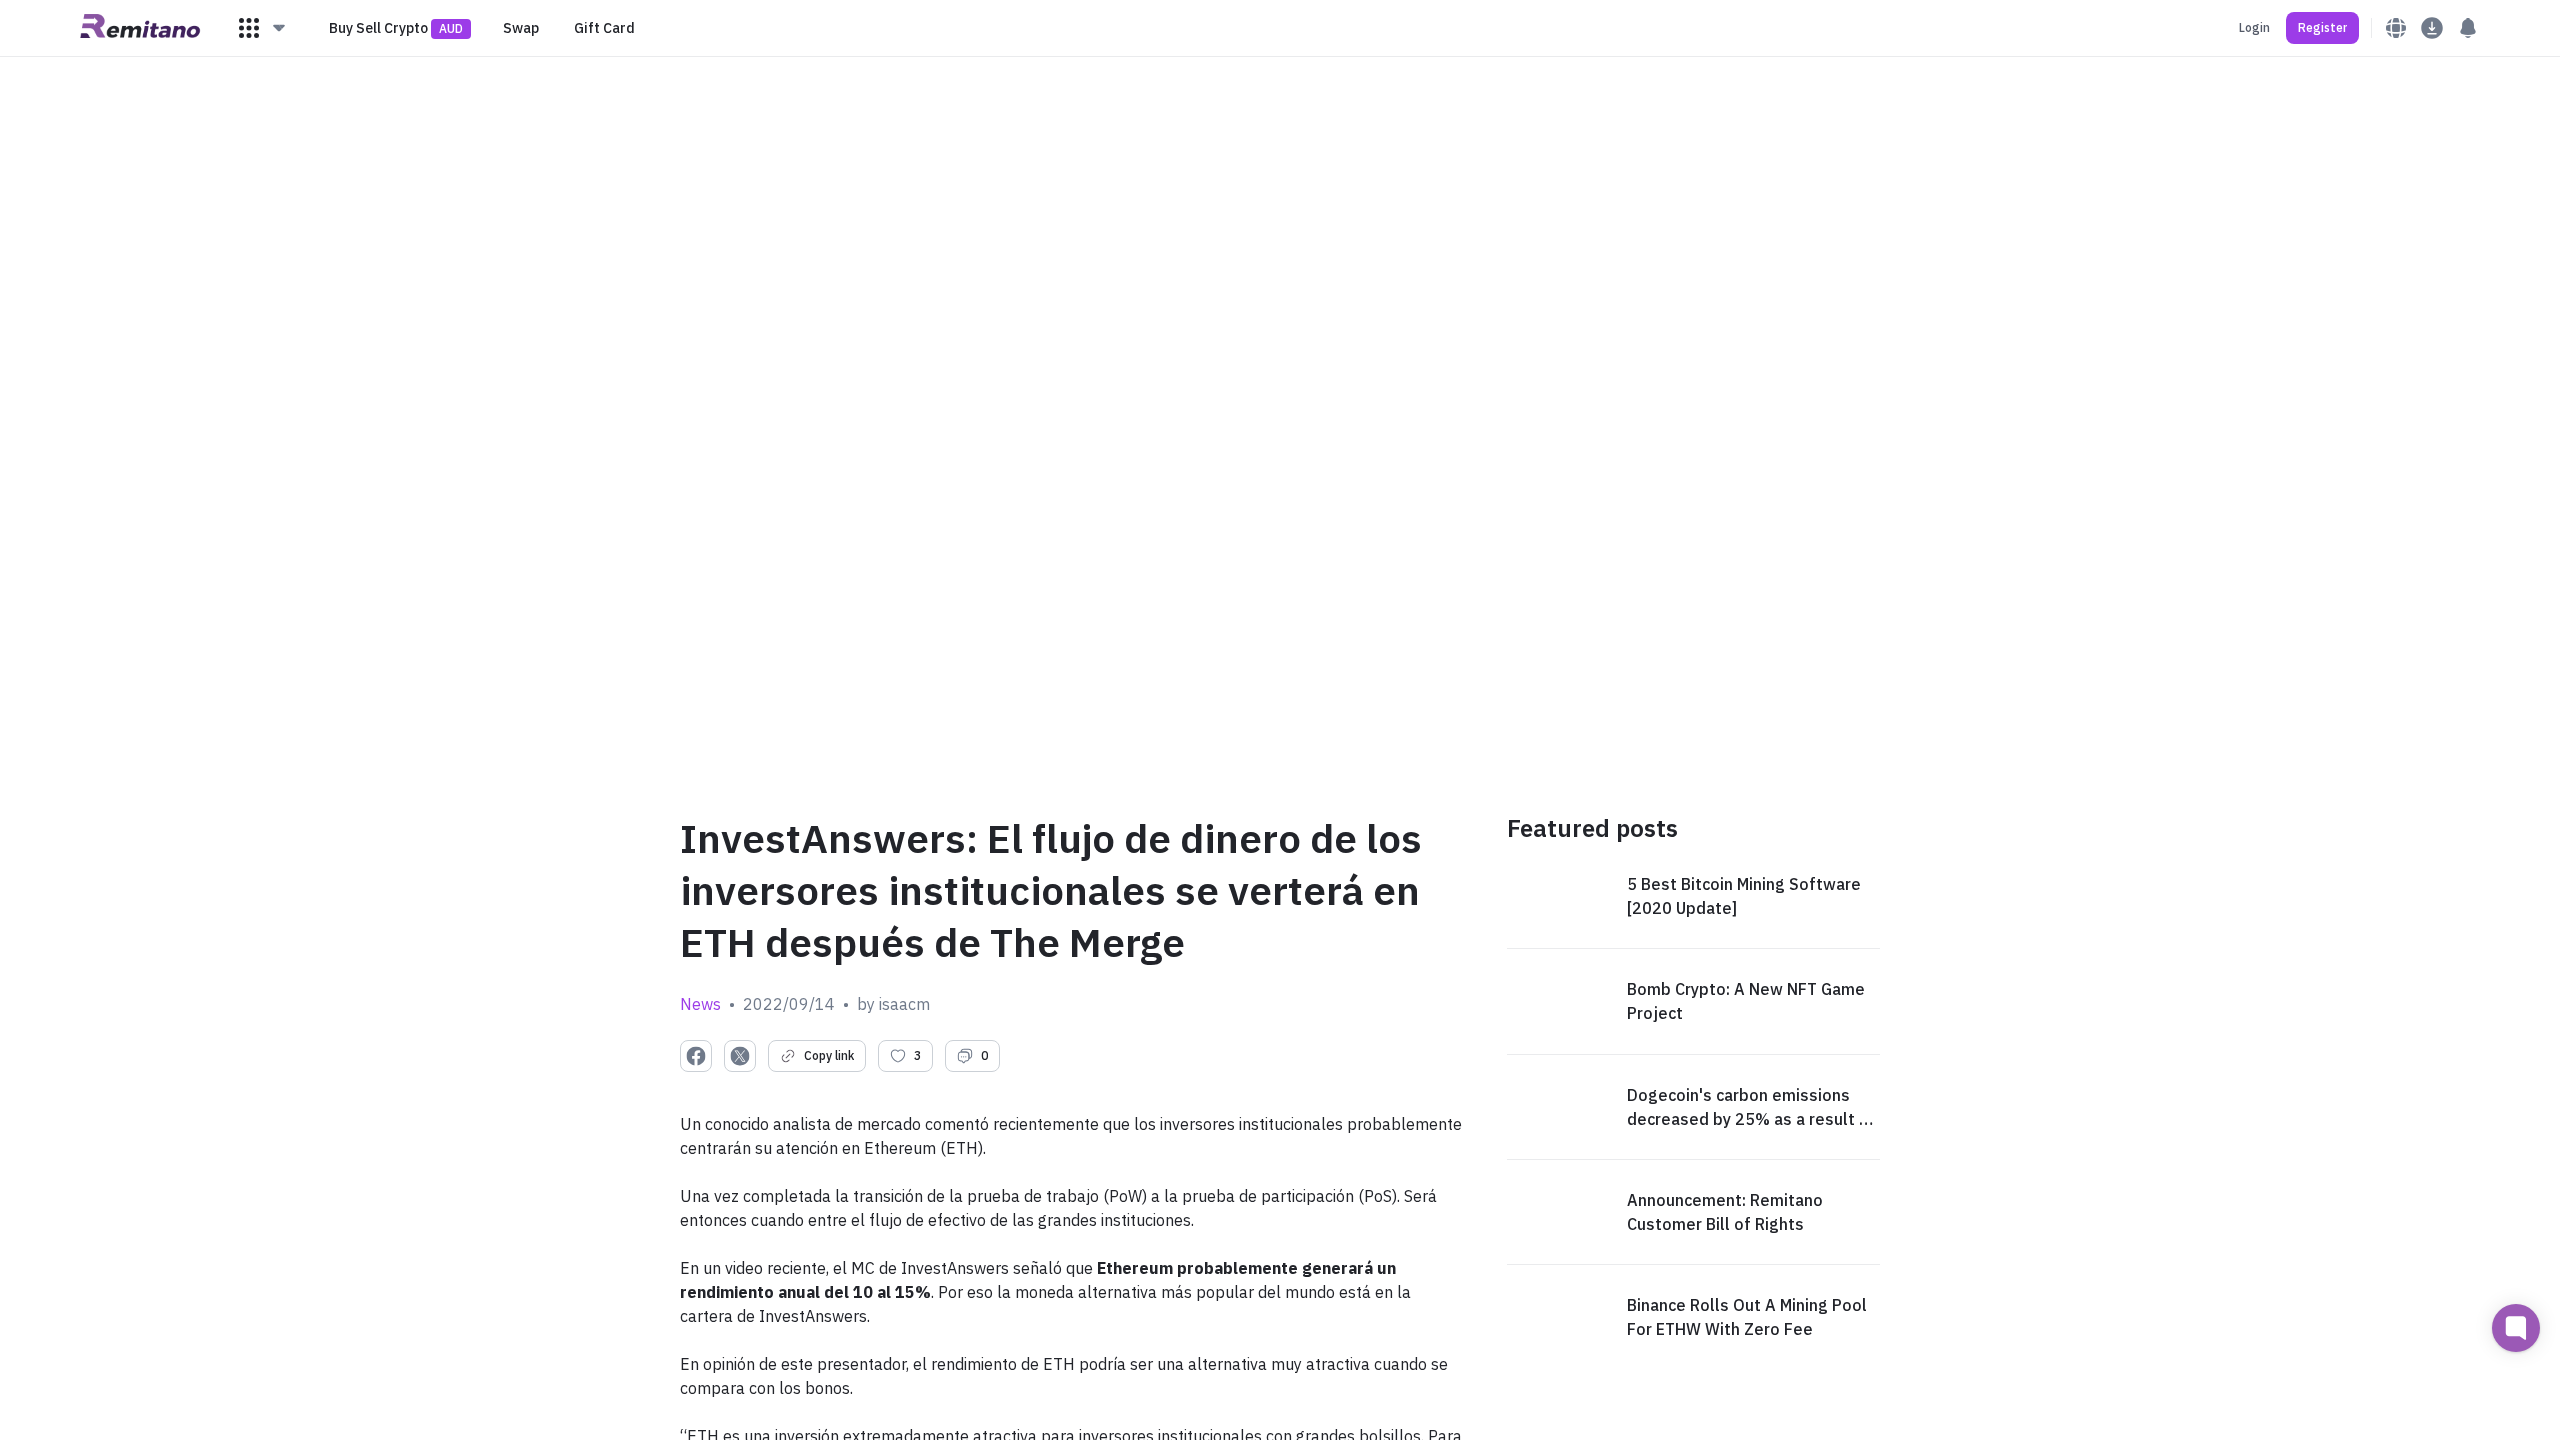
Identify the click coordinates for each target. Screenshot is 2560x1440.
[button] (263, 28)
